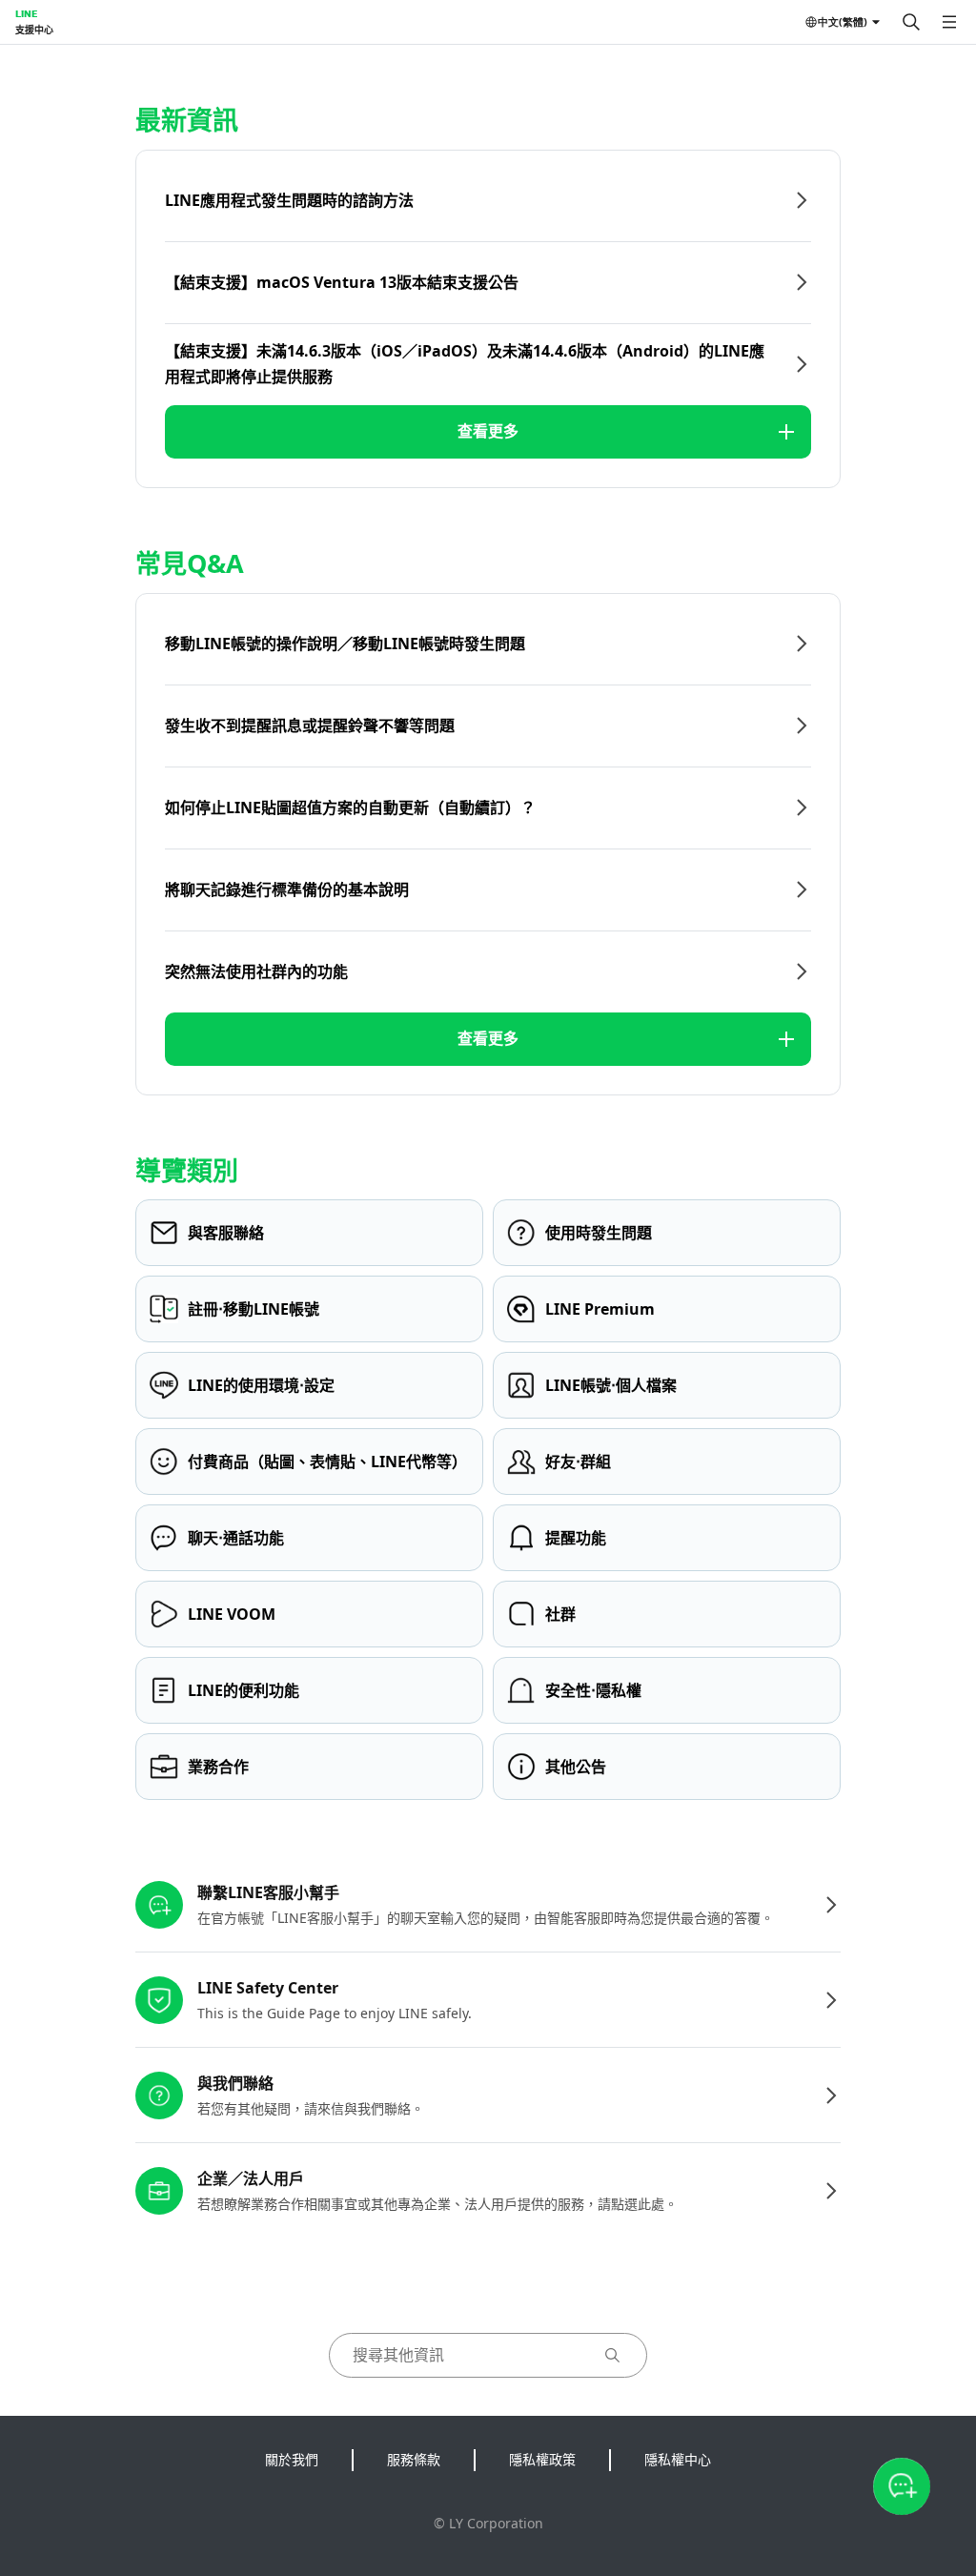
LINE (26, 13)
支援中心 (34, 30)
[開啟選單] (949, 22)
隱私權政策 (542, 2459)
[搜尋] (911, 22)
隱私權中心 (678, 2459)
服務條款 (414, 2459)
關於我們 (292, 2459)
